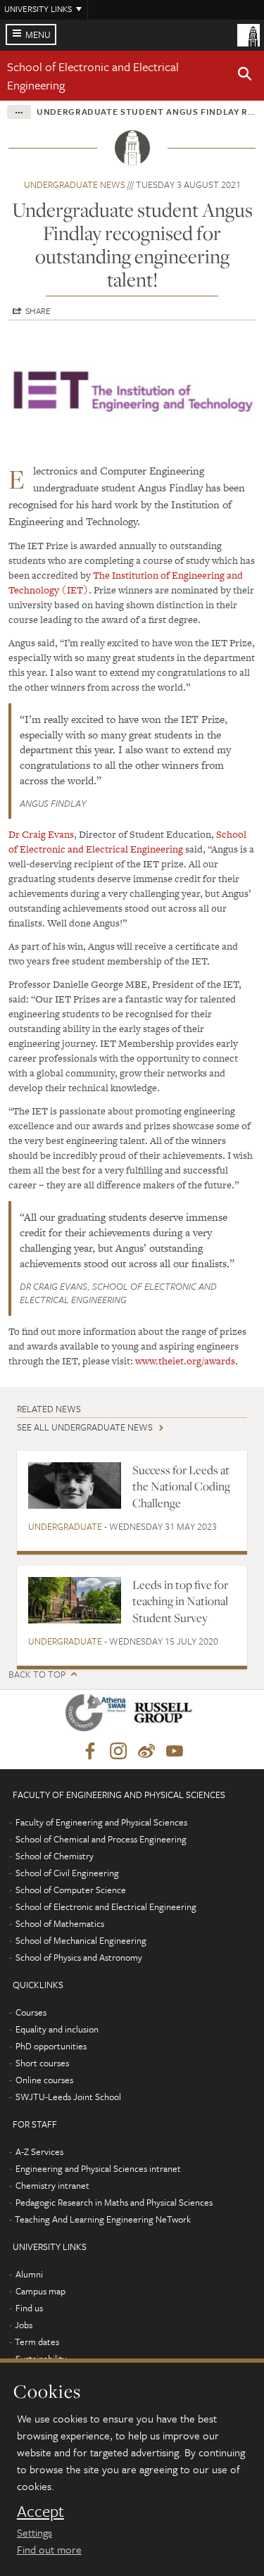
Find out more (49, 2549)
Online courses (44, 2080)
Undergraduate (65, 1526)
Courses (31, 2012)
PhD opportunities (51, 2046)
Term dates (37, 2342)
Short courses (42, 2063)
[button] (245, 76)
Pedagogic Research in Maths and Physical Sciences (114, 2202)
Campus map (40, 2291)
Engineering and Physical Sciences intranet (98, 2168)
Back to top (37, 1675)
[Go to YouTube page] (175, 1752)
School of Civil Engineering (67, 1873)
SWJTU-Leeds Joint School (68, 2097)
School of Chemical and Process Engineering (101, 1839)
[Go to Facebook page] (90, 1752)
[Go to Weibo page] (146, 1752)
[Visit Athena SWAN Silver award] (99, 1715)
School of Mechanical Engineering (81, 1940)
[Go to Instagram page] (118, 1752)
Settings (34, 2532)
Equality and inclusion (57, 2029)
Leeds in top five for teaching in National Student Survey (180, 1601)
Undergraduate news (75, 184)
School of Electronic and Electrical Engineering (127, 842)
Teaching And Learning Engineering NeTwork (103, 2219)
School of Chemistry (55, 1856)
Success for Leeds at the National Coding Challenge (181, 1487)
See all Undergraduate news (85, 1427)
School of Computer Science (71, 1890)
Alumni (29, 2274)
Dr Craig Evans (41, 834)
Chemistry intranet (52, 2185)
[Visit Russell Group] (166, 1715)
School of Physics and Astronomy (79, 1957)
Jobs (24, 2325)
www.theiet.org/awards (185, 1361)
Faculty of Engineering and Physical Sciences (101, 1822)
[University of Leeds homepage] (249, 34)
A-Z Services (39, 2151)
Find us (29, 2308)
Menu (38, 34)
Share (38, 310)
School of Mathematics (60, 1923)
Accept (40, 2511)
